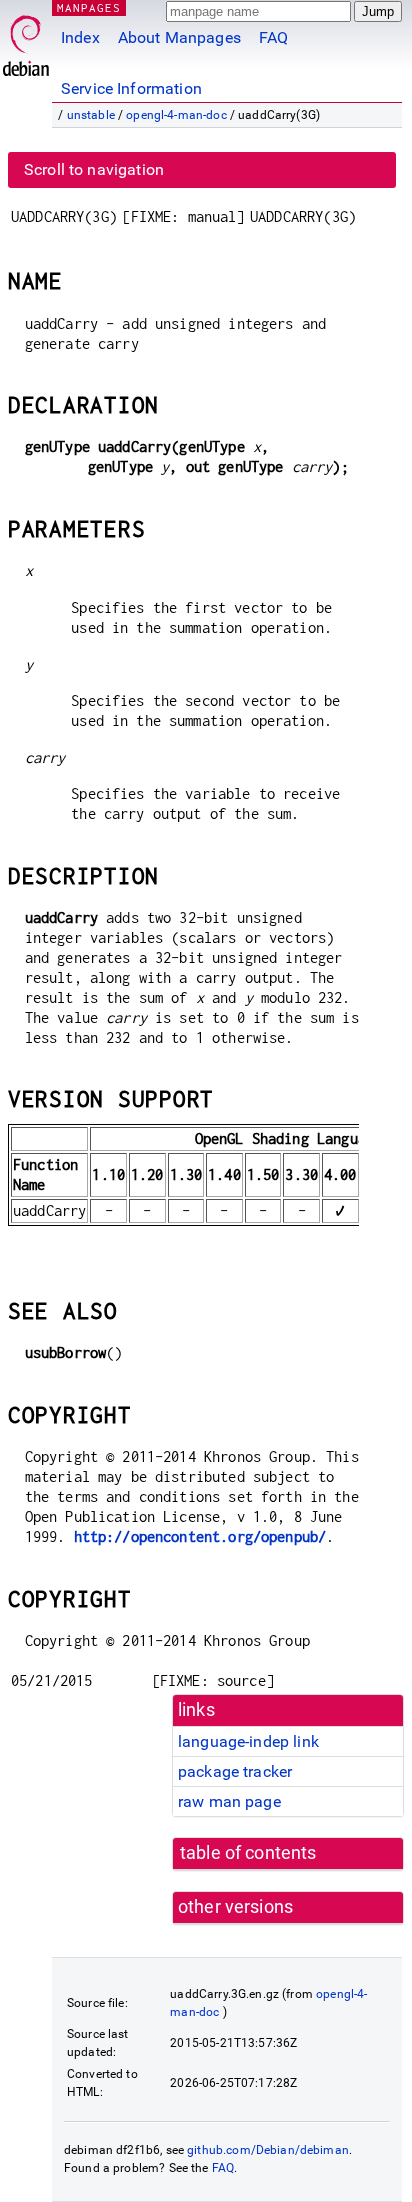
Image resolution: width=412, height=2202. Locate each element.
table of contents (248, 1853)
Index (80, 37)
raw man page (229, 1801)
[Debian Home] (26, 40)
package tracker (235, 1771)
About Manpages (179, 37)
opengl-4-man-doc (176, 115)
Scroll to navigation (94, 169)
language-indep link (248, 1741)
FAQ (273, 37)
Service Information (131, 88)
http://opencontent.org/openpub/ (200, 1536)
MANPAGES (89, 7)
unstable (91, 115)
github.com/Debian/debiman (268, 2150)
